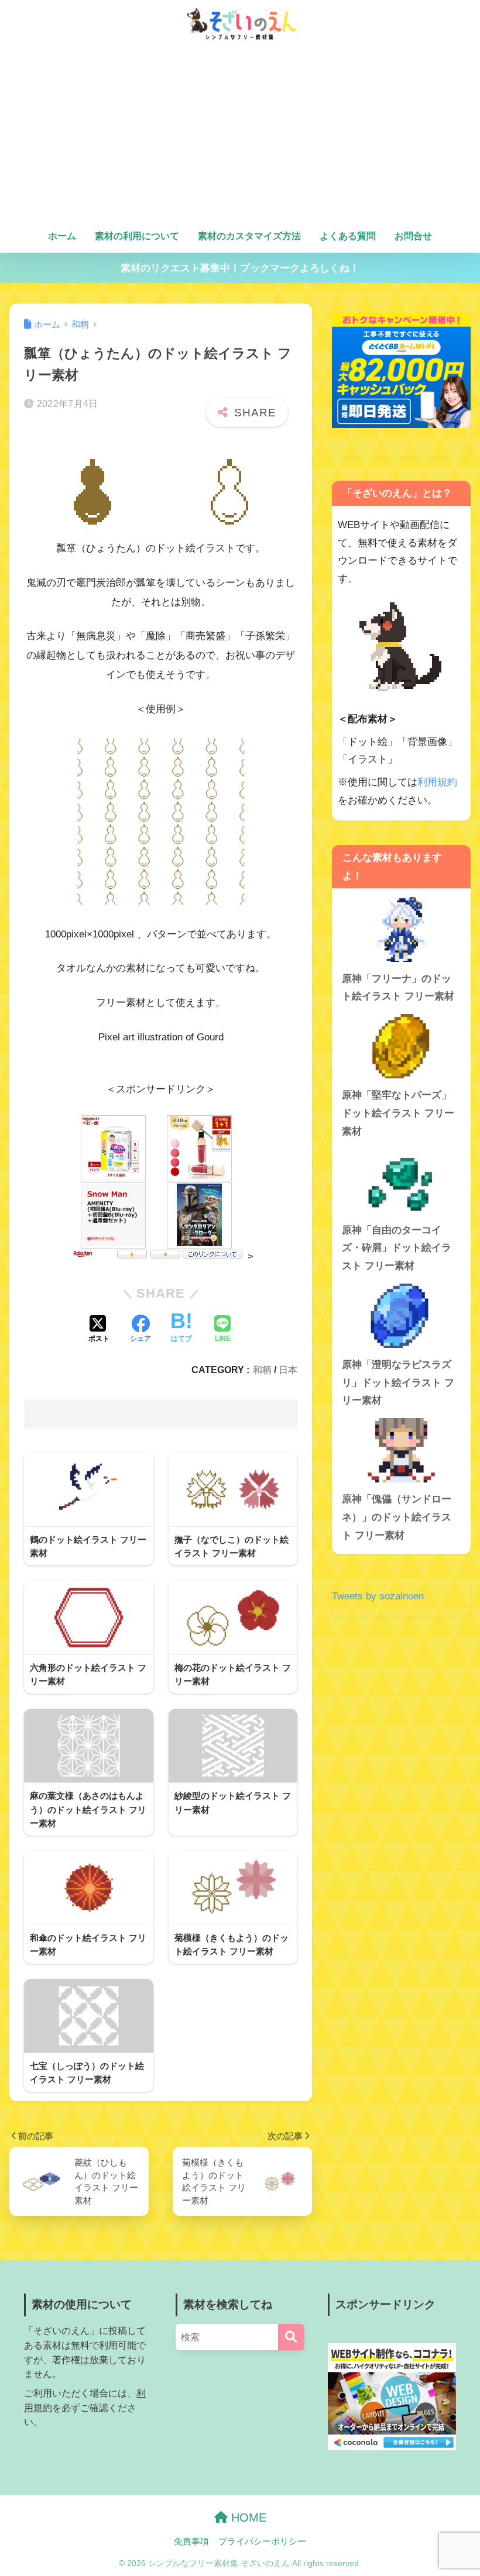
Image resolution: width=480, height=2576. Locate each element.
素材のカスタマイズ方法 (249, 236)
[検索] (291, 2337)
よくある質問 (348, 236)
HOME (247, 2518)
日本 (288, 1370)
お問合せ (413, 236)
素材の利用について (137, 236)
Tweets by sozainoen (378, 1596)
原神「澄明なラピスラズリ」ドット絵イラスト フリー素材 (398, 1382)
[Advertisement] (240, 136)
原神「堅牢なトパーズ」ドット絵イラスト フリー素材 (398, 1113)
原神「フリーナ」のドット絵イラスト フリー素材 (398, 988)
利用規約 (437, 782)
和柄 (262, 1370)
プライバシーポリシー (262, 2541)
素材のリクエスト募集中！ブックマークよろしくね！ (240, 268)
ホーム (62, 236)
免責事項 (191, 2541)
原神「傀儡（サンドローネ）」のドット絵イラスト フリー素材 (397, 1517)
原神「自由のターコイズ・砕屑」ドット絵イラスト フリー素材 (397, 1248)
